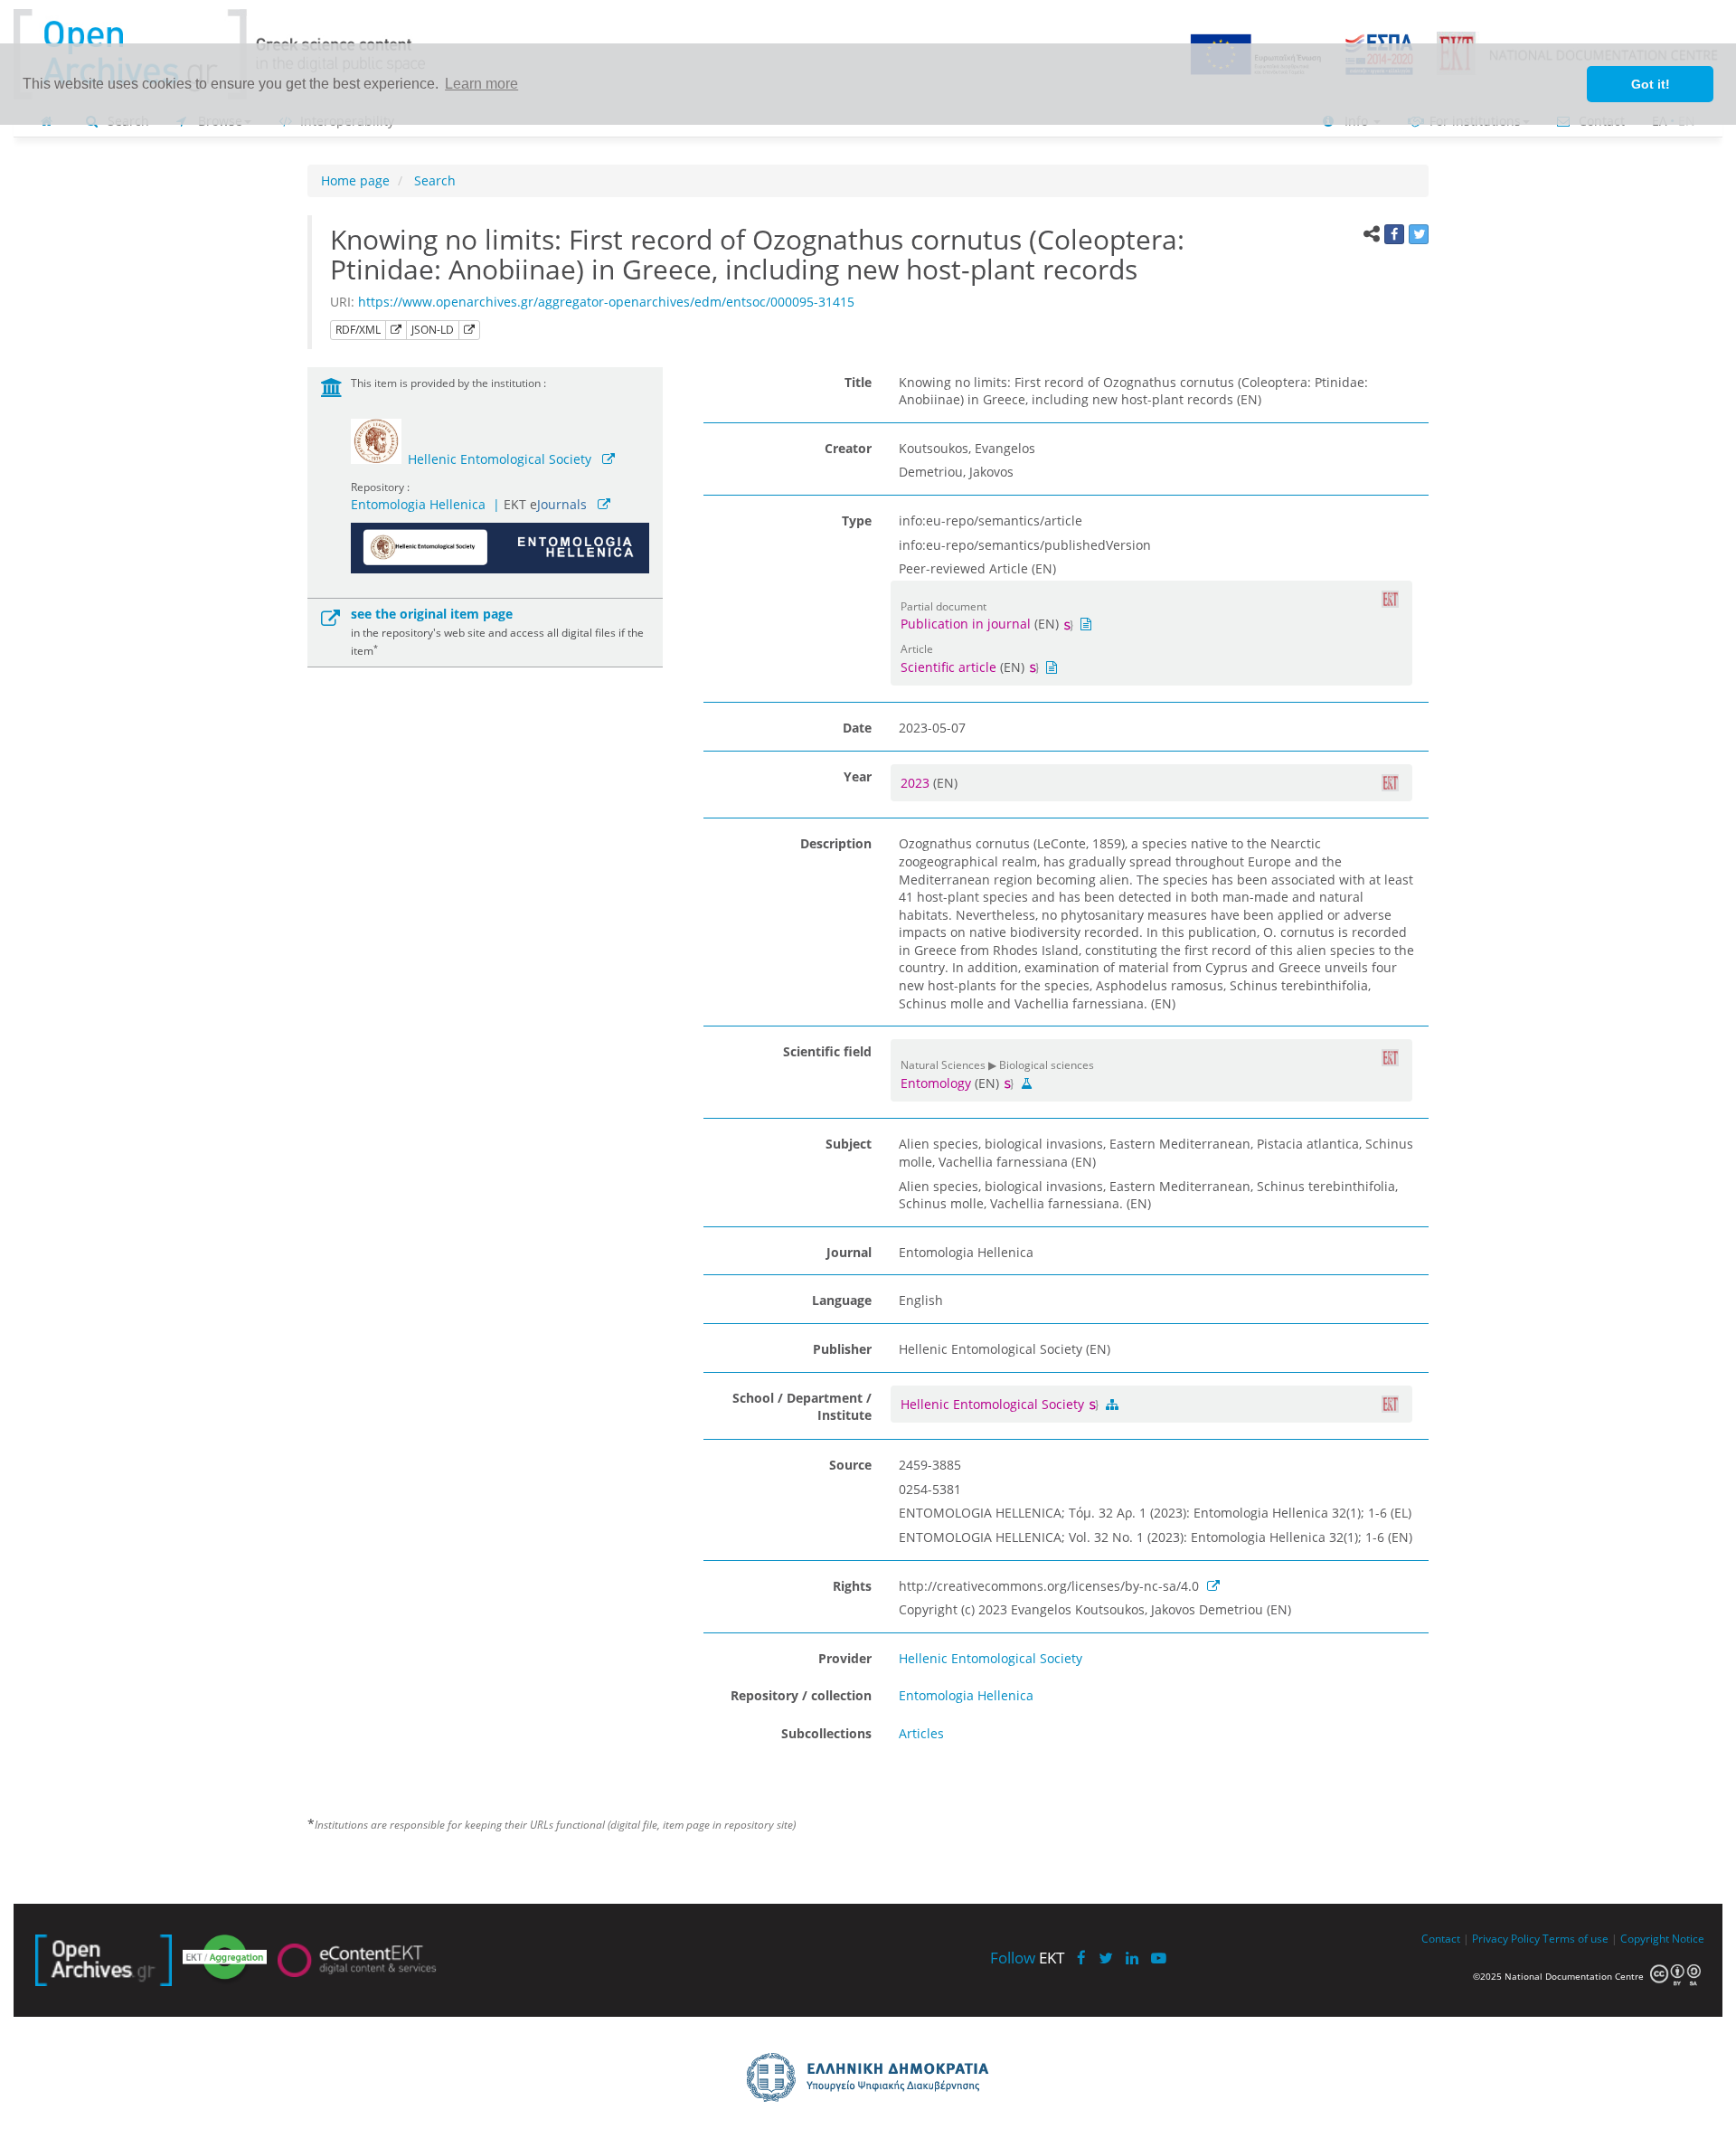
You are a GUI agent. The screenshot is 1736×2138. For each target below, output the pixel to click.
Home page (355, 180)
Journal (849, 1252)
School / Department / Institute (802, 1407)
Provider (845, 1658)
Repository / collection (801, 1695)
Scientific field (827, 1051)
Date (857, 728)
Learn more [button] (481, 84)
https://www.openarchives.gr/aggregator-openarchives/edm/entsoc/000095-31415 (606, 302)
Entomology (936, 1083)
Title (858, 382)
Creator (848, 448)
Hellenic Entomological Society (500, 459)
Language (842, 1300)
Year (858, 776)
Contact (1441, 1938)
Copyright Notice (1662, 1938)
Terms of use (1576, 1938)
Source (850, 1465)
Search (433, 180)
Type (857, 520)
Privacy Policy (1506, 1938)
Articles (921, 1733)
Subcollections (826, 1733)
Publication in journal (966, 624)
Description (836, 843)
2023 (917, 783)
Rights (852, 1586)
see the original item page (432, 614)
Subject (849, 1144)
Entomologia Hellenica (418, 504)
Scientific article (948, 667)
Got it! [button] (1651, 84)
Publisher (842, 1349)
